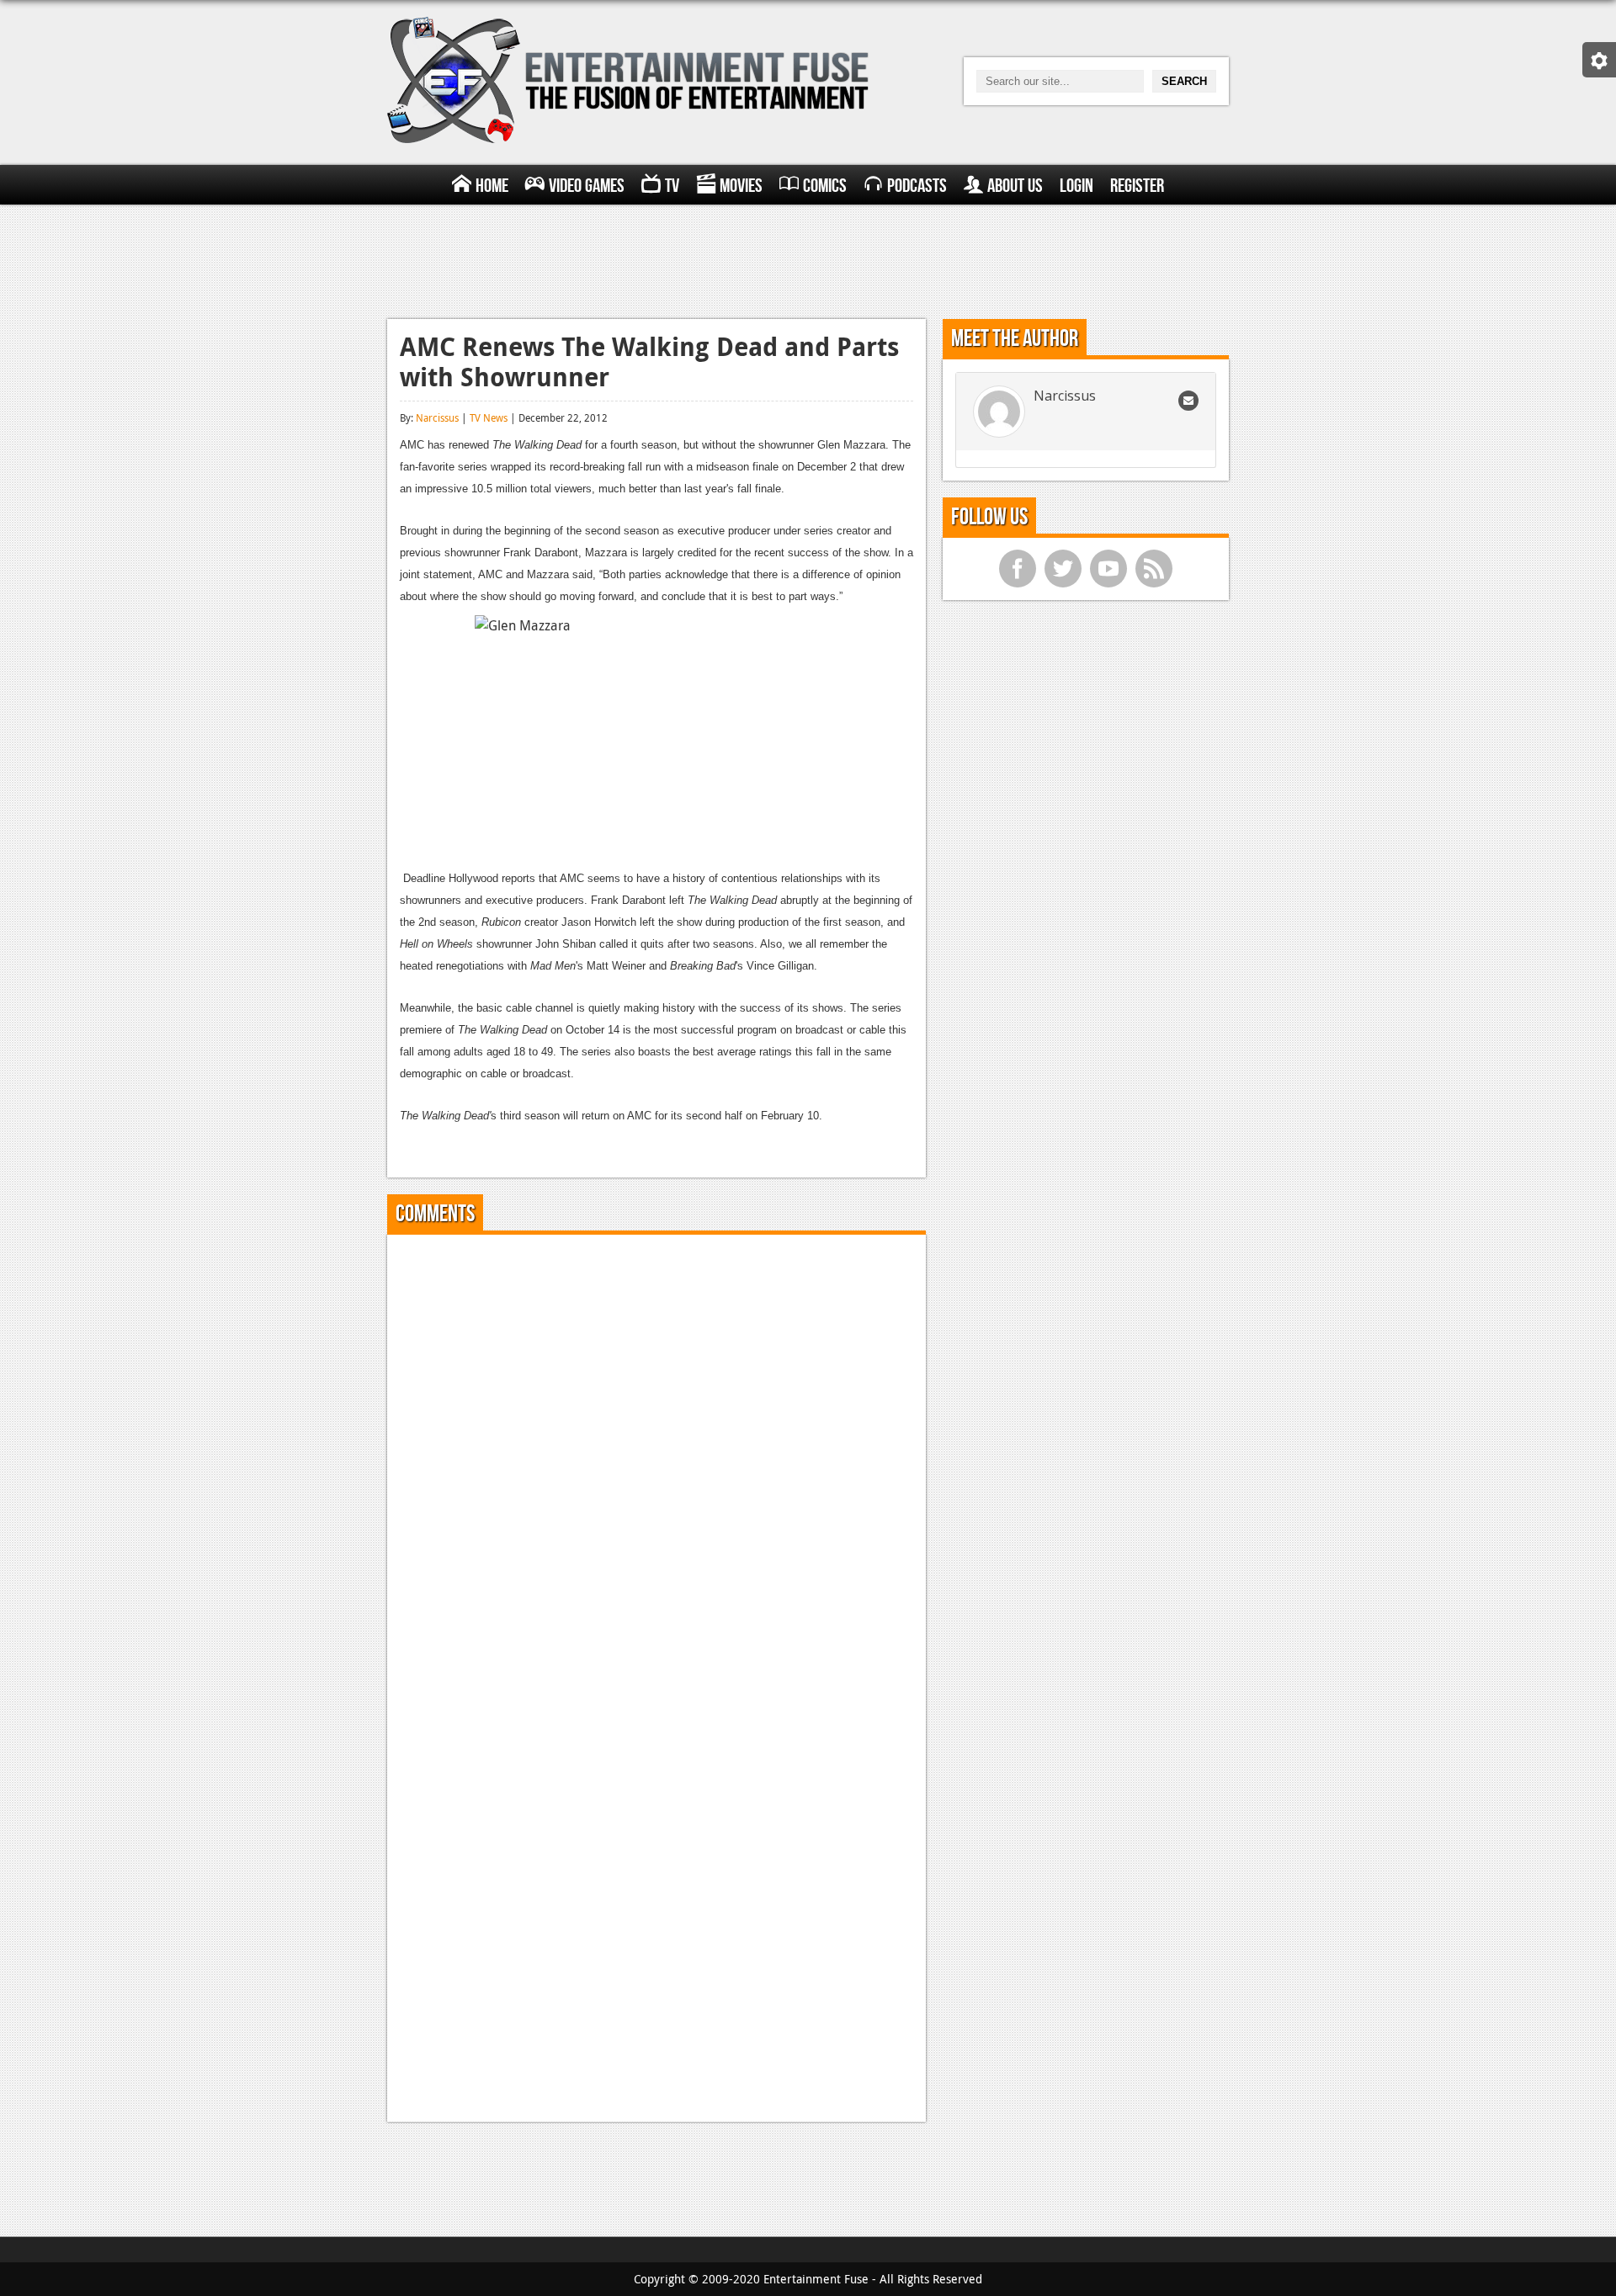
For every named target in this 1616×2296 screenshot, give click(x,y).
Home (492, 186)
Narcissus (437, 417)
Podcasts (917, 186)
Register (1137, 186)
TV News (489, 417)
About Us (1015, 186)
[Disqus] (656, 1458)
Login (1076, 186)
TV (672, 186)
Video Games (587, 186)
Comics (825, 186)
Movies (741, 186)
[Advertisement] (808, 259)
